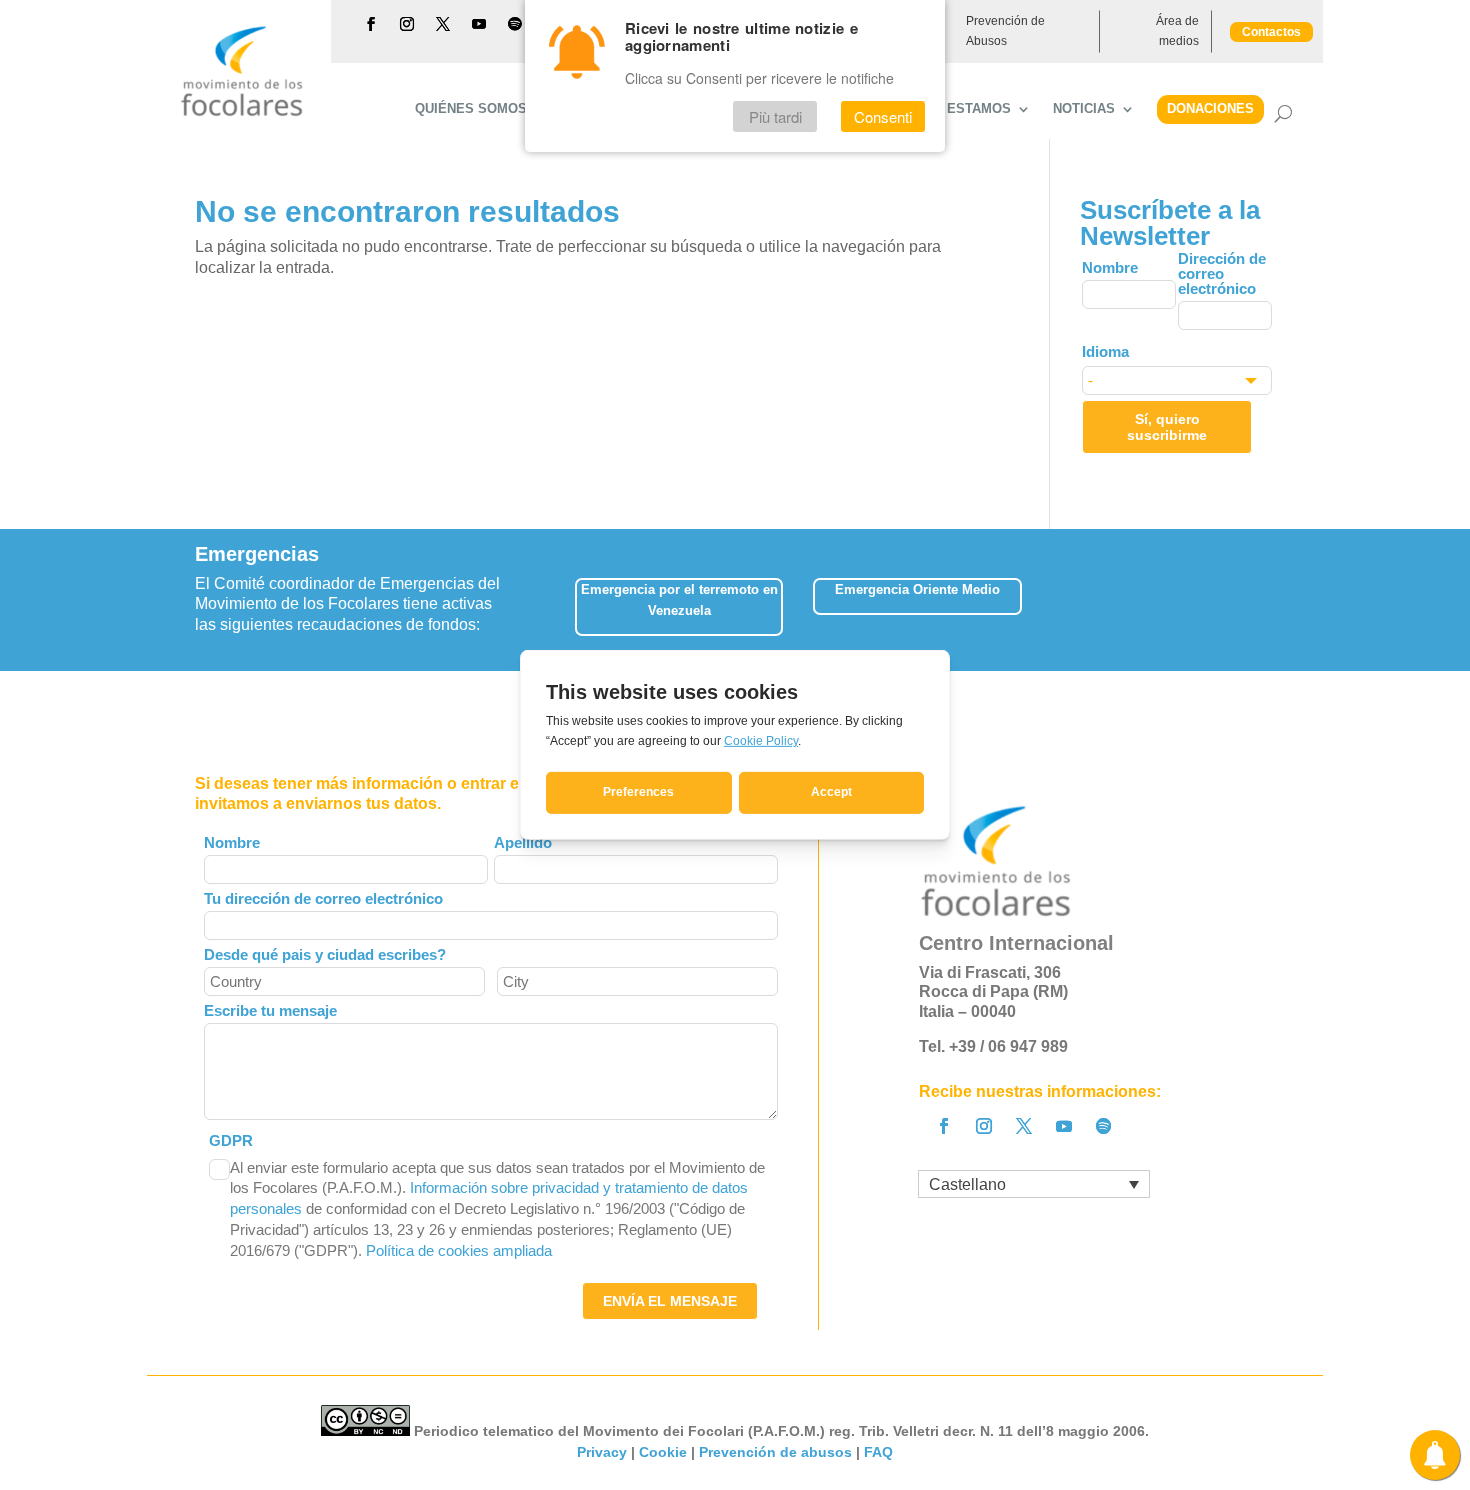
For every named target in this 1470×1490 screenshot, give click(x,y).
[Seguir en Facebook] (371, 24)
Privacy (602, 1452)
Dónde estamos (954, 109)
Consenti (883, 116)
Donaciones (1210, 108)
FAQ (878, 1452)
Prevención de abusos (775, 1452)
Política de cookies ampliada (459, 1250)
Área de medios (1177, 31)
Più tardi (775, 116)
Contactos (1271, 32)
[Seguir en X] (443, 24)
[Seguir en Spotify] (515, 24)
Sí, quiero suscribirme (1167, 427)
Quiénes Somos (471, 109)
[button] (1274, 599)
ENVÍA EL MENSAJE (670, 1301)
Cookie (663, 1452)
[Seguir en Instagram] (407, 24)
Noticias (1084, 109)
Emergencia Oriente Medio (917, 589)
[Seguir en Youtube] (479, 24)
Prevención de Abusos (1005, 31)
